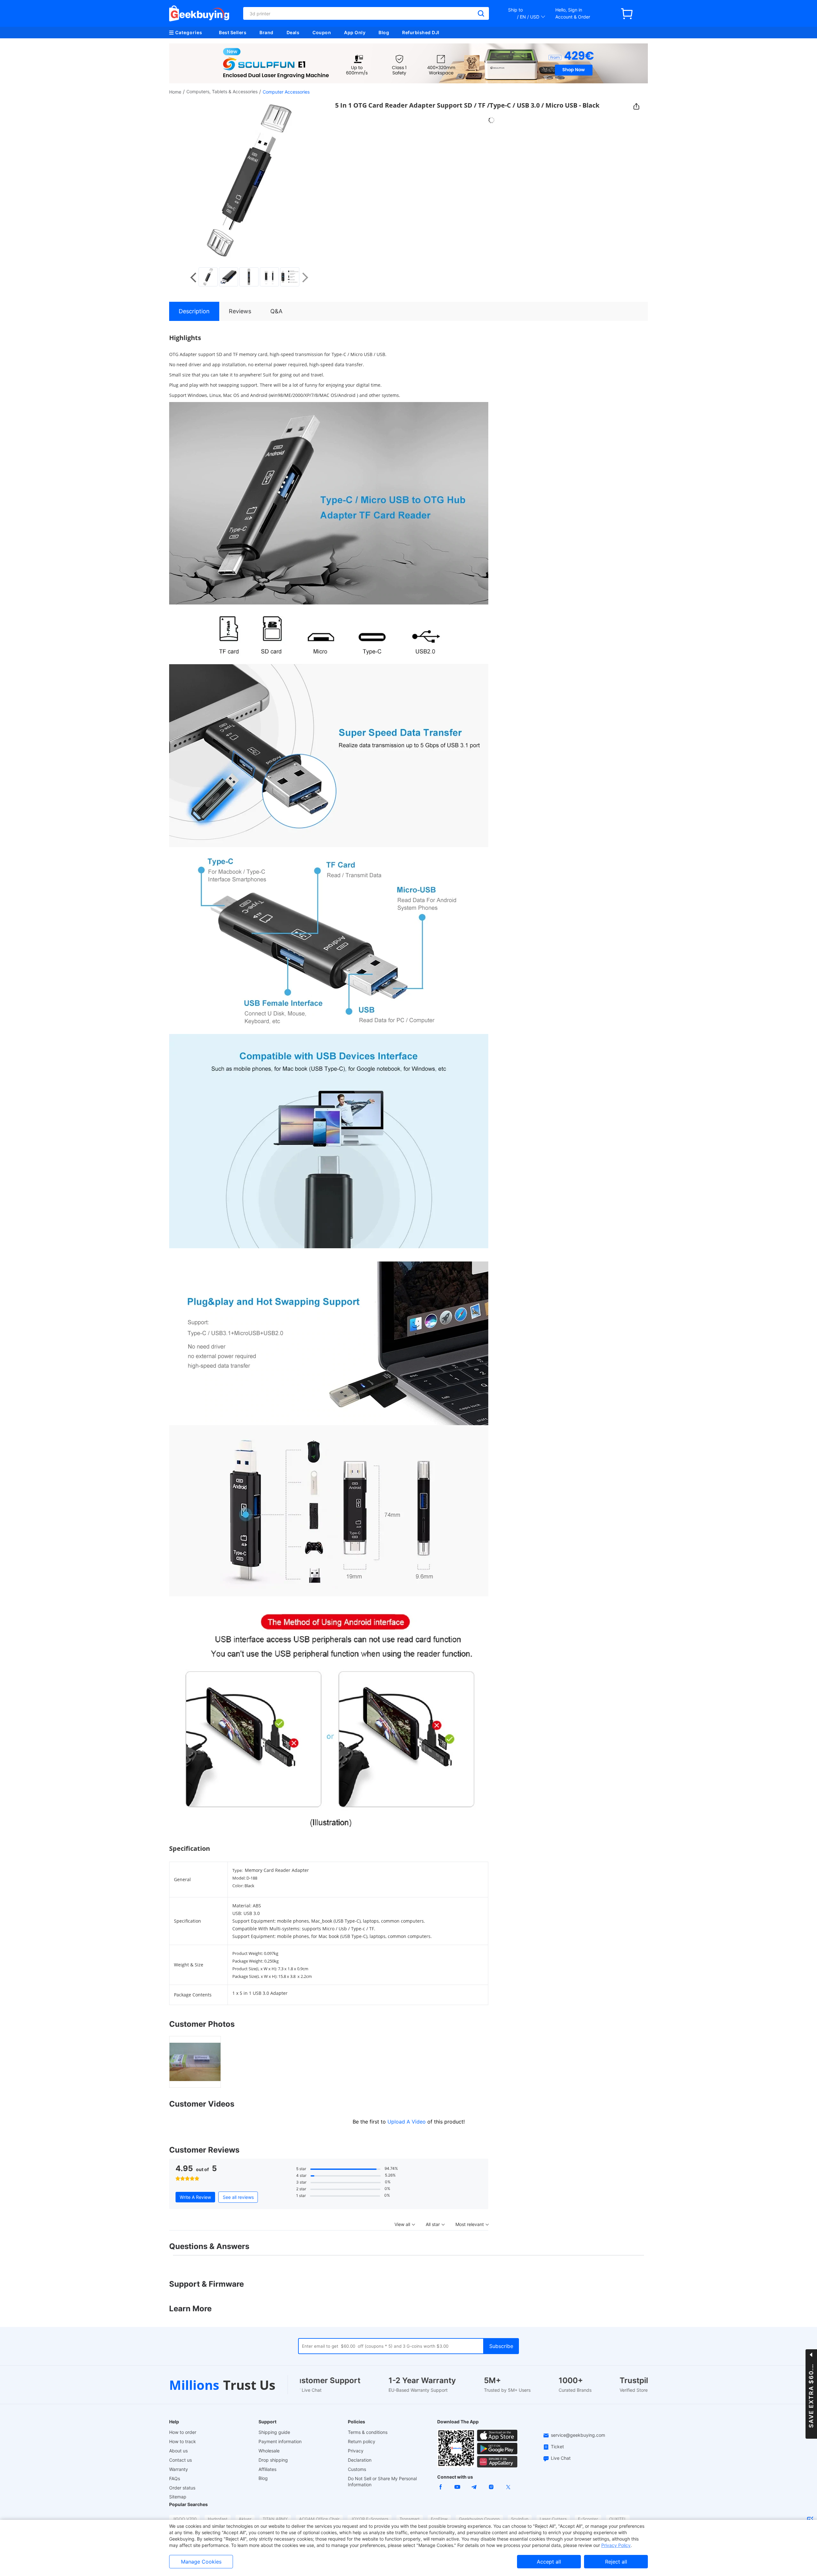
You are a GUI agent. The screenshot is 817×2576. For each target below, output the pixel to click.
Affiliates (267, 2469)
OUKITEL (618, 2519)
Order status (182, 2488)
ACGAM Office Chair (319, 2519)
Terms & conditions (368, 2432)
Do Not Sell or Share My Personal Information (382, 2481)
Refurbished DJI (421, 32)
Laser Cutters (553, 2519)
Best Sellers (233, 32)
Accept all (549, 2562)
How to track (183, 2441)
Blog (384, 32)
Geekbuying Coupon (479, 2519)
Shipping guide (274, 2432)
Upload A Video (407, 2122)
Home (175, 92)
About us (178, 2451)
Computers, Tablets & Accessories (222, 91)
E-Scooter (588, 2519)
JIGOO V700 (184, 2519)
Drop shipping (273, 2460)
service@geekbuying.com (578, 2435)
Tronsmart (410, 2519)
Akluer (245, 2519)
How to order (183, 2432)
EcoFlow (439, 2519)
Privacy (356, 2451)
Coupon (322, 32)
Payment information (280, 2441)
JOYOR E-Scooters (370, 2519)
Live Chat (561, 2458)
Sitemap (178, 2497)
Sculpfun (520, 2519)
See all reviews (238, 2197)
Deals (293, 32)
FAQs (175, 2478)
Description (194, 311)
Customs (357, 2469)
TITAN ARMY (275, 2519)
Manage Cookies (201, 2562)
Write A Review (195, 2197)
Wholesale (269, 2451)
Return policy (362, 2441)
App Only (355, 32)
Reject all (616, 2562)
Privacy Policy (616, 2545)
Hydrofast (218, 2519)
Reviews (240, 311)
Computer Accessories (286, 92)
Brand (266, 32)
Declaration (360, 2460)
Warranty (179, 2469)
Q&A (276, 311)
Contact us (180, 2460)
